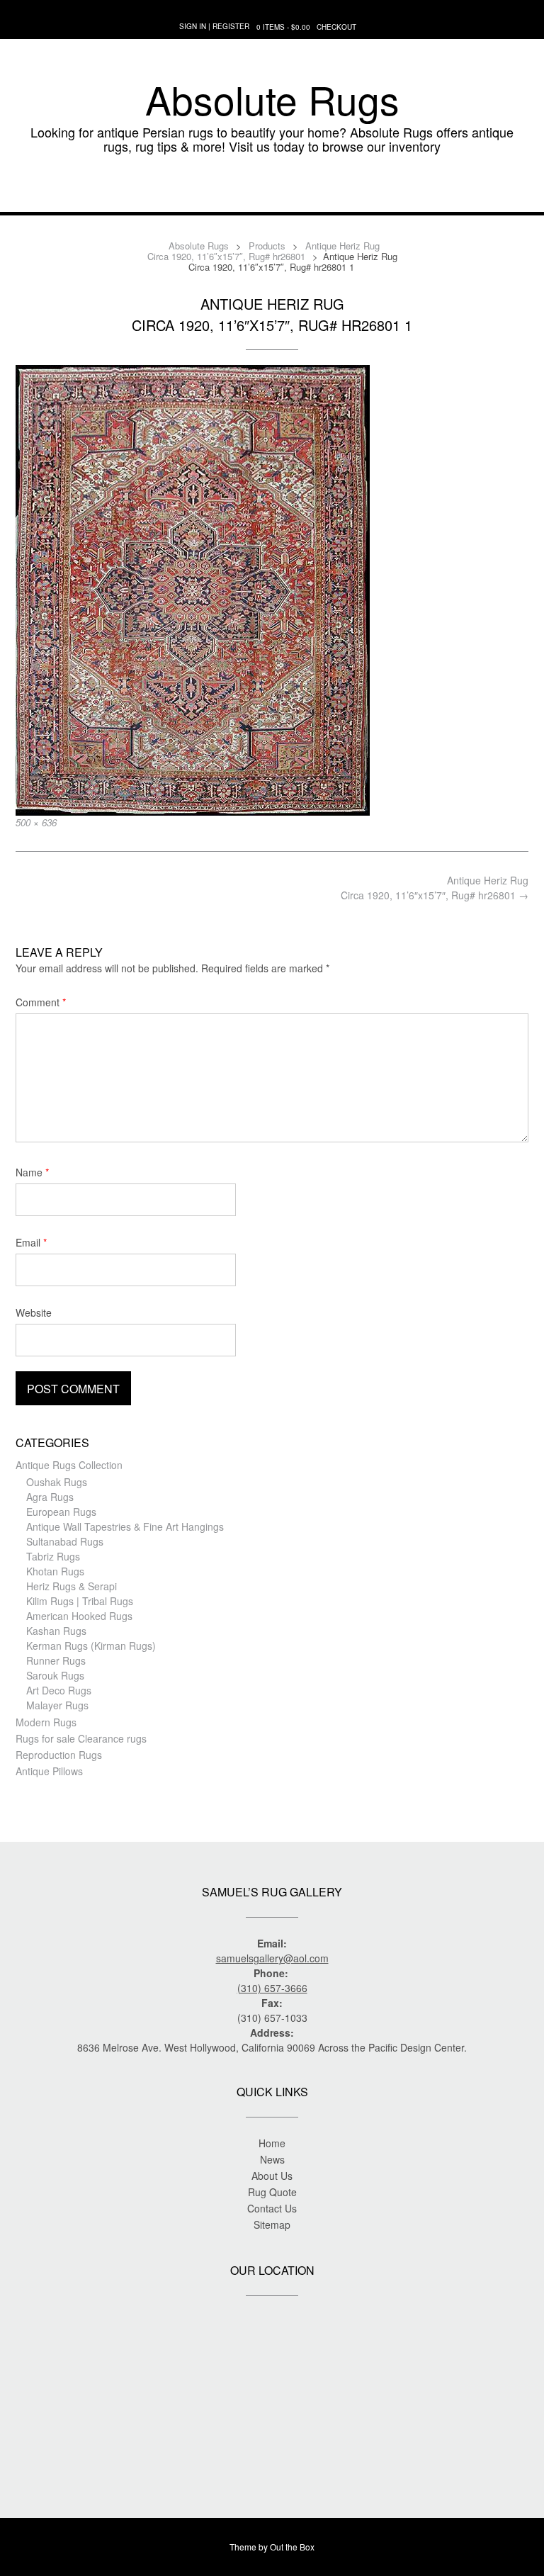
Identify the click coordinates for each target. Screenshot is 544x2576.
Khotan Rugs (55, 1571)
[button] (272, 191)
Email (31, 1242)
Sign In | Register (214, 26)
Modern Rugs (46, 1722)
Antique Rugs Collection (69, 1465)
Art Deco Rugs (59, 1690)
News (272, 2159)
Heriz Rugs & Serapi (72, 1586)
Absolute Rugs (272, 99)
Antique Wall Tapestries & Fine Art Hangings (125, 1526)
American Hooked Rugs (79, 1616)
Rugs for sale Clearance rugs (81, 1738)
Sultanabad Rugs (65, 1541)
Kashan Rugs (56, 1631)
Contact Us (272, 2208)
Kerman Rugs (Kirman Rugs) (91, 1646)
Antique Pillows (49, 1771)
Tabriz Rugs (53, 1556)
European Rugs (61, 1512)
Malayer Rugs (57, 1705)
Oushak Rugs (57, 1482)
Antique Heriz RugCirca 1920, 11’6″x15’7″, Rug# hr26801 (435, 888)
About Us (272, 2176)
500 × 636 (36, 822)
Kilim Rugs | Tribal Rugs (80, 1601)
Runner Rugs (56, 1660)
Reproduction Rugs (59, 1755)
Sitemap (272, 2225)
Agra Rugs (50, 1497)
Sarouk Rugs (55, 1675)
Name (32, 1172)
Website (34, 1312)
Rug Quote (272, 2192)
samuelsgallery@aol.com (272, 1958)
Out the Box (292, 2547)
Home (272, 2143)
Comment (41, 1002)
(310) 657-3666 (272, 1988)
